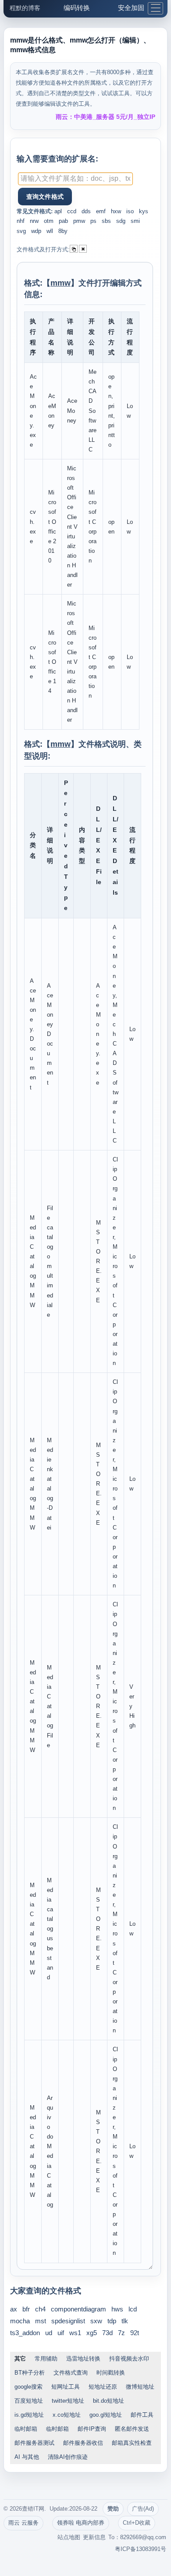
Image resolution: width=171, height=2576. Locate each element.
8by (63, 231)
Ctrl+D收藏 (137, 2523)
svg (21, 231)
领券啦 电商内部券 (81, 2523)
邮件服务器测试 (34, 2443)
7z (121, 2333)
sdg (121, 221)
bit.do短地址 (109, 2401)
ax (14, 2309)
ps (93, 221)
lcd (133, 2309)
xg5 (92, 2333)
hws (117, 2309)
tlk (125, 2321)
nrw (34, 221)
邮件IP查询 (92, 2429)
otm (49, 221)
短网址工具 (66, 2387)
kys (144, 211)
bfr (26, 2309)
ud (49, 2333)
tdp (112, 2321)
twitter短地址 (68, 2401)
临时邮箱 (26, 2429)
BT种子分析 (30, 2373)
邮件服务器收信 (83, 2443)
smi (135, 221)
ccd (72, 211)
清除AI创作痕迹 (68, 2457)
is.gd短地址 (29, 2415)
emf (101, 211)
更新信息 (94, 2537)
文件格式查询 (71, 2373)
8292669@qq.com (143, 2537)
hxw (116, 211)
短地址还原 (103, 2387)
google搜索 (28, 2387)
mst (41, 2321)
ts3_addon (25, 2333)
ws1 (75, 2333)
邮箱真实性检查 (132, 2443)
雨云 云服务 (23, 2523)
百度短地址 (29, 2401)
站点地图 (69, 2537)
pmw (79, 221)
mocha (20, 2321)
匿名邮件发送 (132, 2429)
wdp (36, 231)
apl (58, 211)
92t (135, 2333)
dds (86, 211)
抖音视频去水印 (129, 2359)
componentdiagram (78, 2309)
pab (63, 221)
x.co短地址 (67, 2415)
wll (50, 231)
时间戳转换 (111, 2373)
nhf (21, 221)
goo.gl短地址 (106, 2415)
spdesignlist (68, 2321)
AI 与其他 (27, 2457)
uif (61, 2333)
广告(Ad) (143, 2509)
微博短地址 (140, 2387)
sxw (96, 2321)
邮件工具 (142, 2415)
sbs (106, 221)
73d (107, 2333)
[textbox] (75, 179)
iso (130, 211)
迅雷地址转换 (83, 2359)
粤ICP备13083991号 (141, 2549)
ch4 (40, 2309)
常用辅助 (46, 2359)
